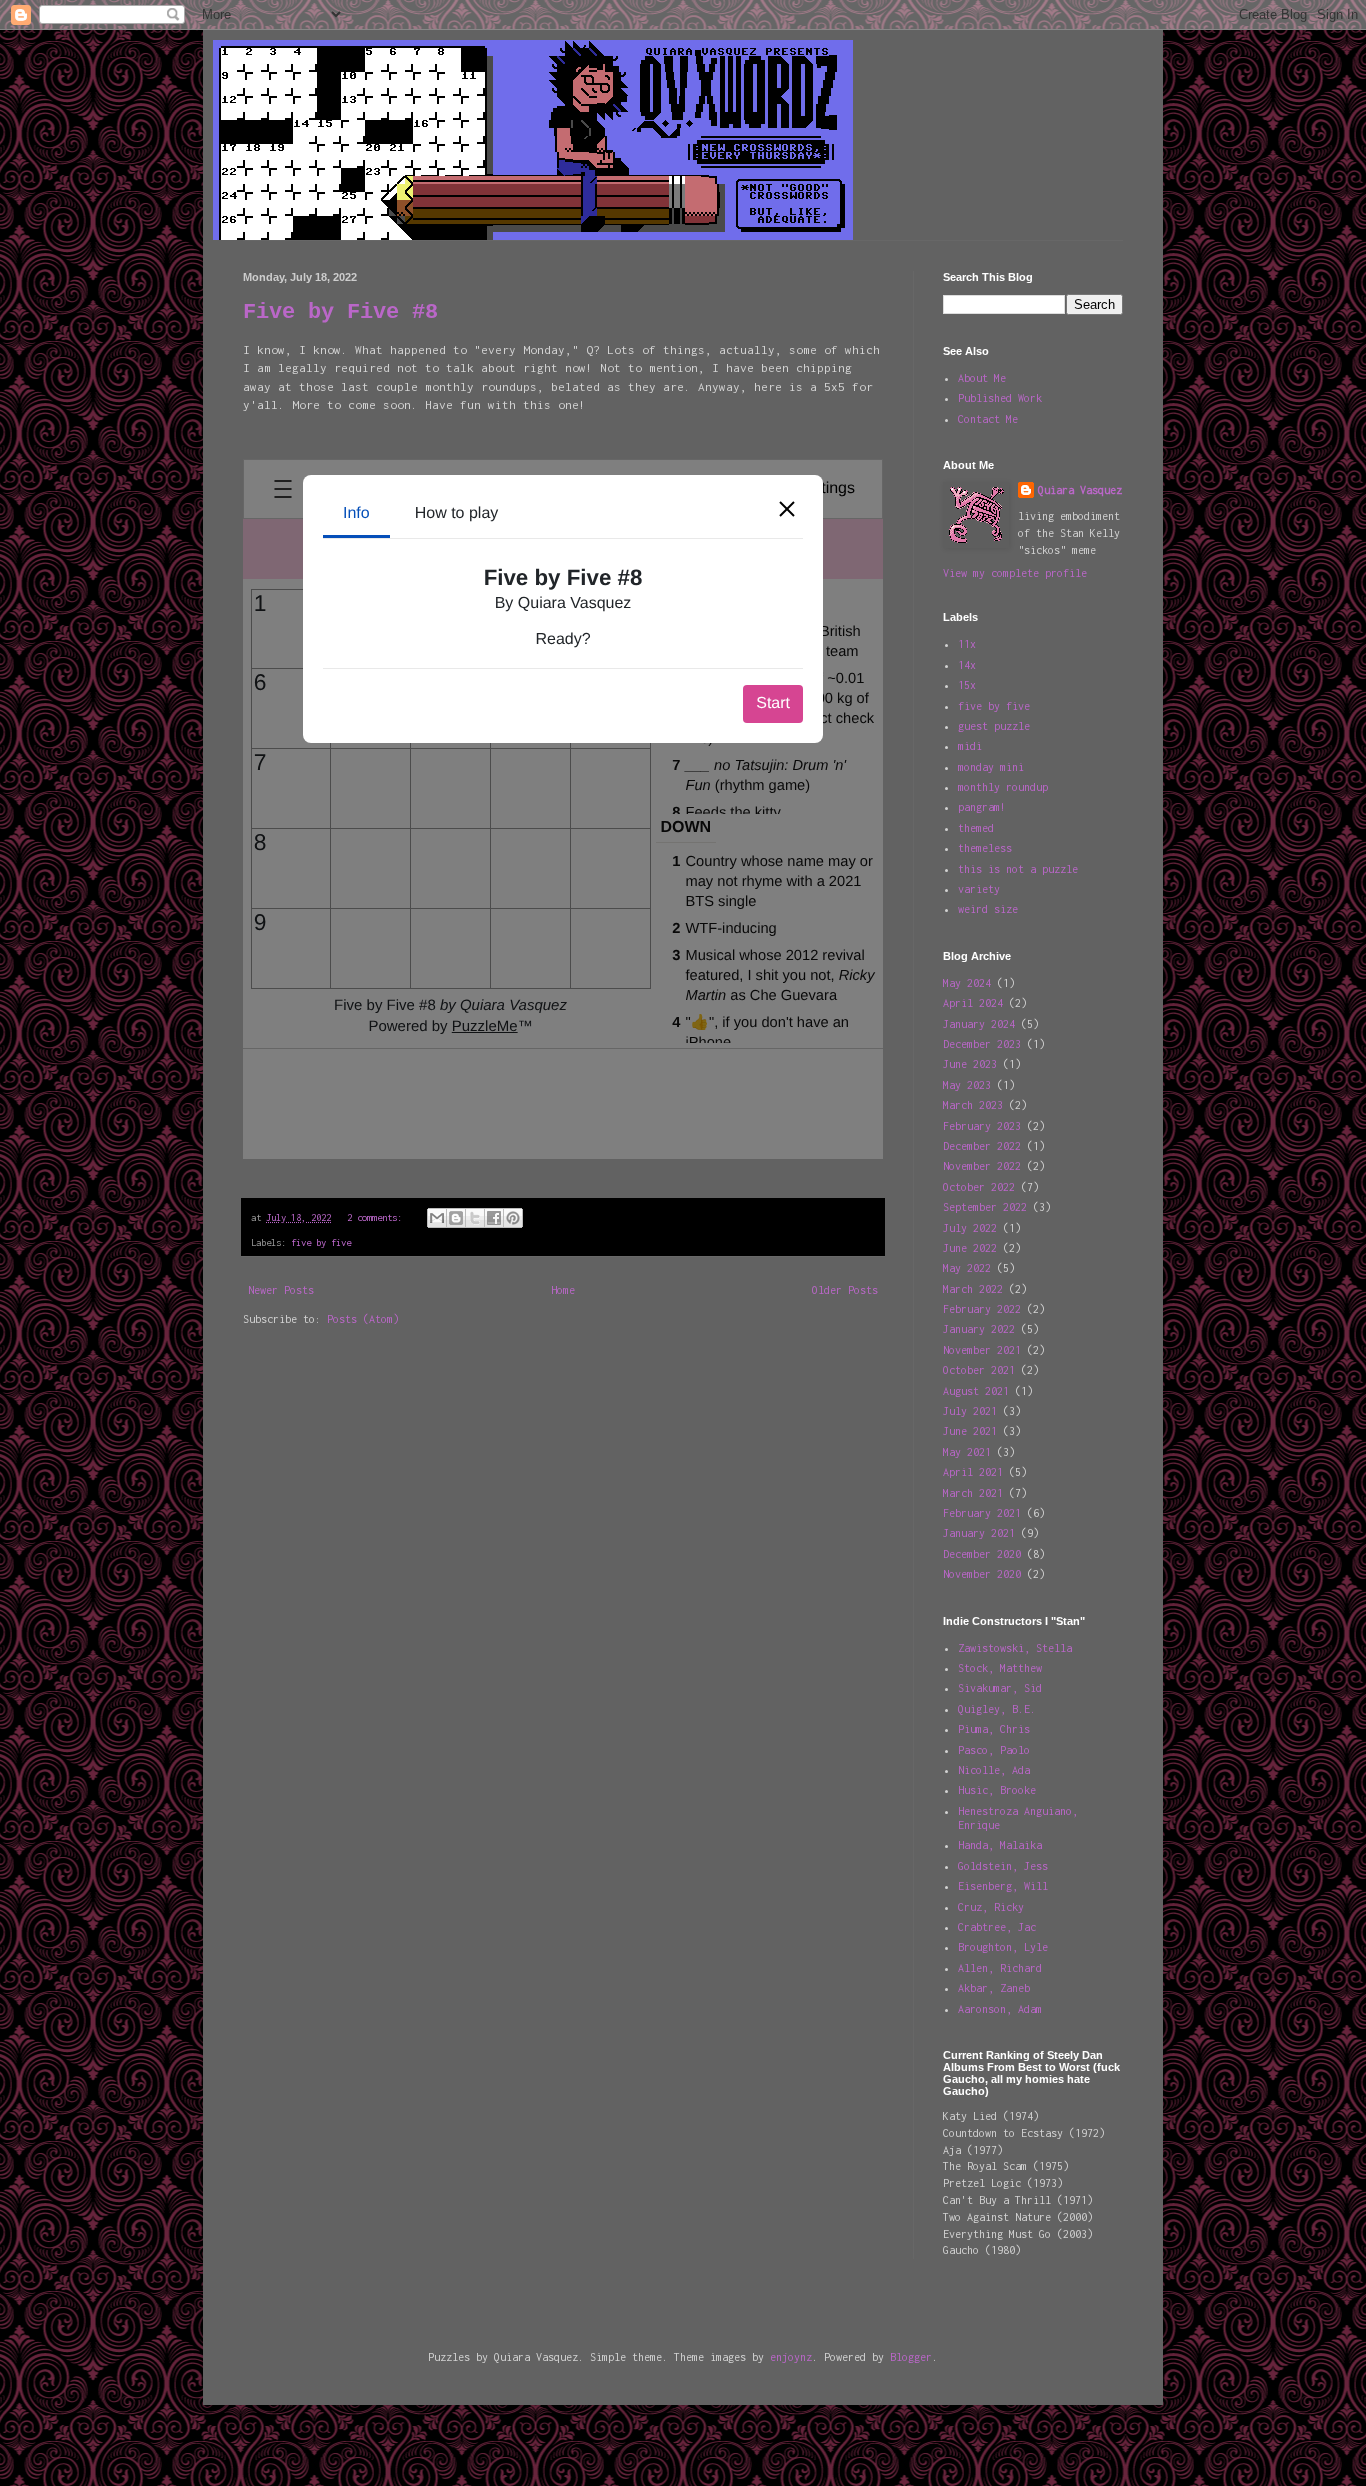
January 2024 (979, 1024)
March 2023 (973, 1105)
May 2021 (967, 1452)
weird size (988, 909)
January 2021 (979, 1533)
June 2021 (970, 1431)
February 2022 (982, 1309)
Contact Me (988, 419)
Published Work (1000, 398)
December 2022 (982, 1146)
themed (976, 828)
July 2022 (970, 1228)
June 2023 (970, 1064)
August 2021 (976, 1391)
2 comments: (377, 1217)
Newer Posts (281, 1290)
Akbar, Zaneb (994, 1988)
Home (563, 1290)
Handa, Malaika (1000, 1845)
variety (979, 889)
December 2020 (982, 1554)
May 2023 (967, 1085)
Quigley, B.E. (997, 1709)
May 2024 (967, 983)
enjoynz (791, 2357)
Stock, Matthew (1000, 1668)
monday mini (991, 767)
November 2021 (982, 1350)
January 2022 (979, 1329)
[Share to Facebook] (494, 1218)
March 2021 (973, 1493)
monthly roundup (1003, 787)
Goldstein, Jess (1003, 1866)
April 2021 (973, 1472)
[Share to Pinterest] (513, 1218)
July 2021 (970, 1411)
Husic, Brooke (997, 1790)
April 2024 (973, 1003)
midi (970, 746)
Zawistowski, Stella (1015, 1648)
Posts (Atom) (363, 1319)
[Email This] (437, 1218)
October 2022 (979, 1187)
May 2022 (967, 1268)
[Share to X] (475, 1218)
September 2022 (985, 1207)
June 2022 (970, 1248)
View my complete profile (1015, 573)
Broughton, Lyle (1003, 1947)
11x (967, 644)
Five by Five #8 (340, 312)
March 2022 (973, 1289)
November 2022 (982, 1166)
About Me (982, 378)
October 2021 (979, 1370)
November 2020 (982, 1574)
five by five (321, 1242)
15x (967, 685)
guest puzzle (994, 726)
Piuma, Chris (994, 1729)
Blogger (911, 2357)
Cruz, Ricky (991, 1907)
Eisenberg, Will (1003, 1886)
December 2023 (982, 1044)
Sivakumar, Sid (1000, 1688)
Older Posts (845, 1290)
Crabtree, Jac (997, 1927)
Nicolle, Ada (994, 1770)
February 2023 (982, 1126)
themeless (985, 848)
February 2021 (982, 1513)
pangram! (982, 807)
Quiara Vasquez (1080, 490)
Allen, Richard (1000, 1968)
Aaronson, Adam (1000, 2009)
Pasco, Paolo (994, 1750)
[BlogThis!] (456, 1218)
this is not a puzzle (1018, 869)
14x (967, 665)
